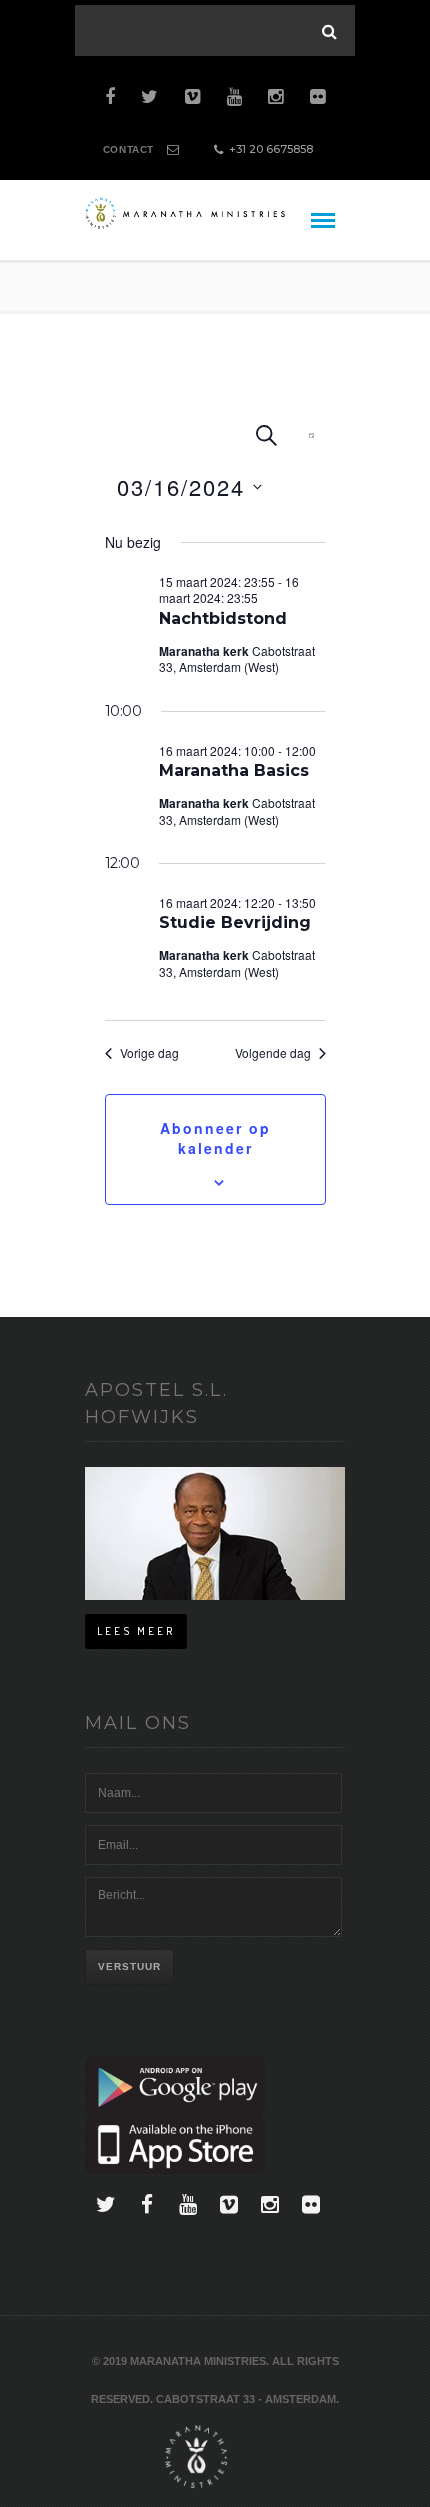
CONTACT (128, 149)
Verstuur (129, 1966)
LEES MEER (136, 1631)
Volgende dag (273, 1053)
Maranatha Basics (234, 770)
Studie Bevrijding (235, 922)
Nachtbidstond (223, 618)
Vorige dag (149, 1053)
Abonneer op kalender (215, 1138)
